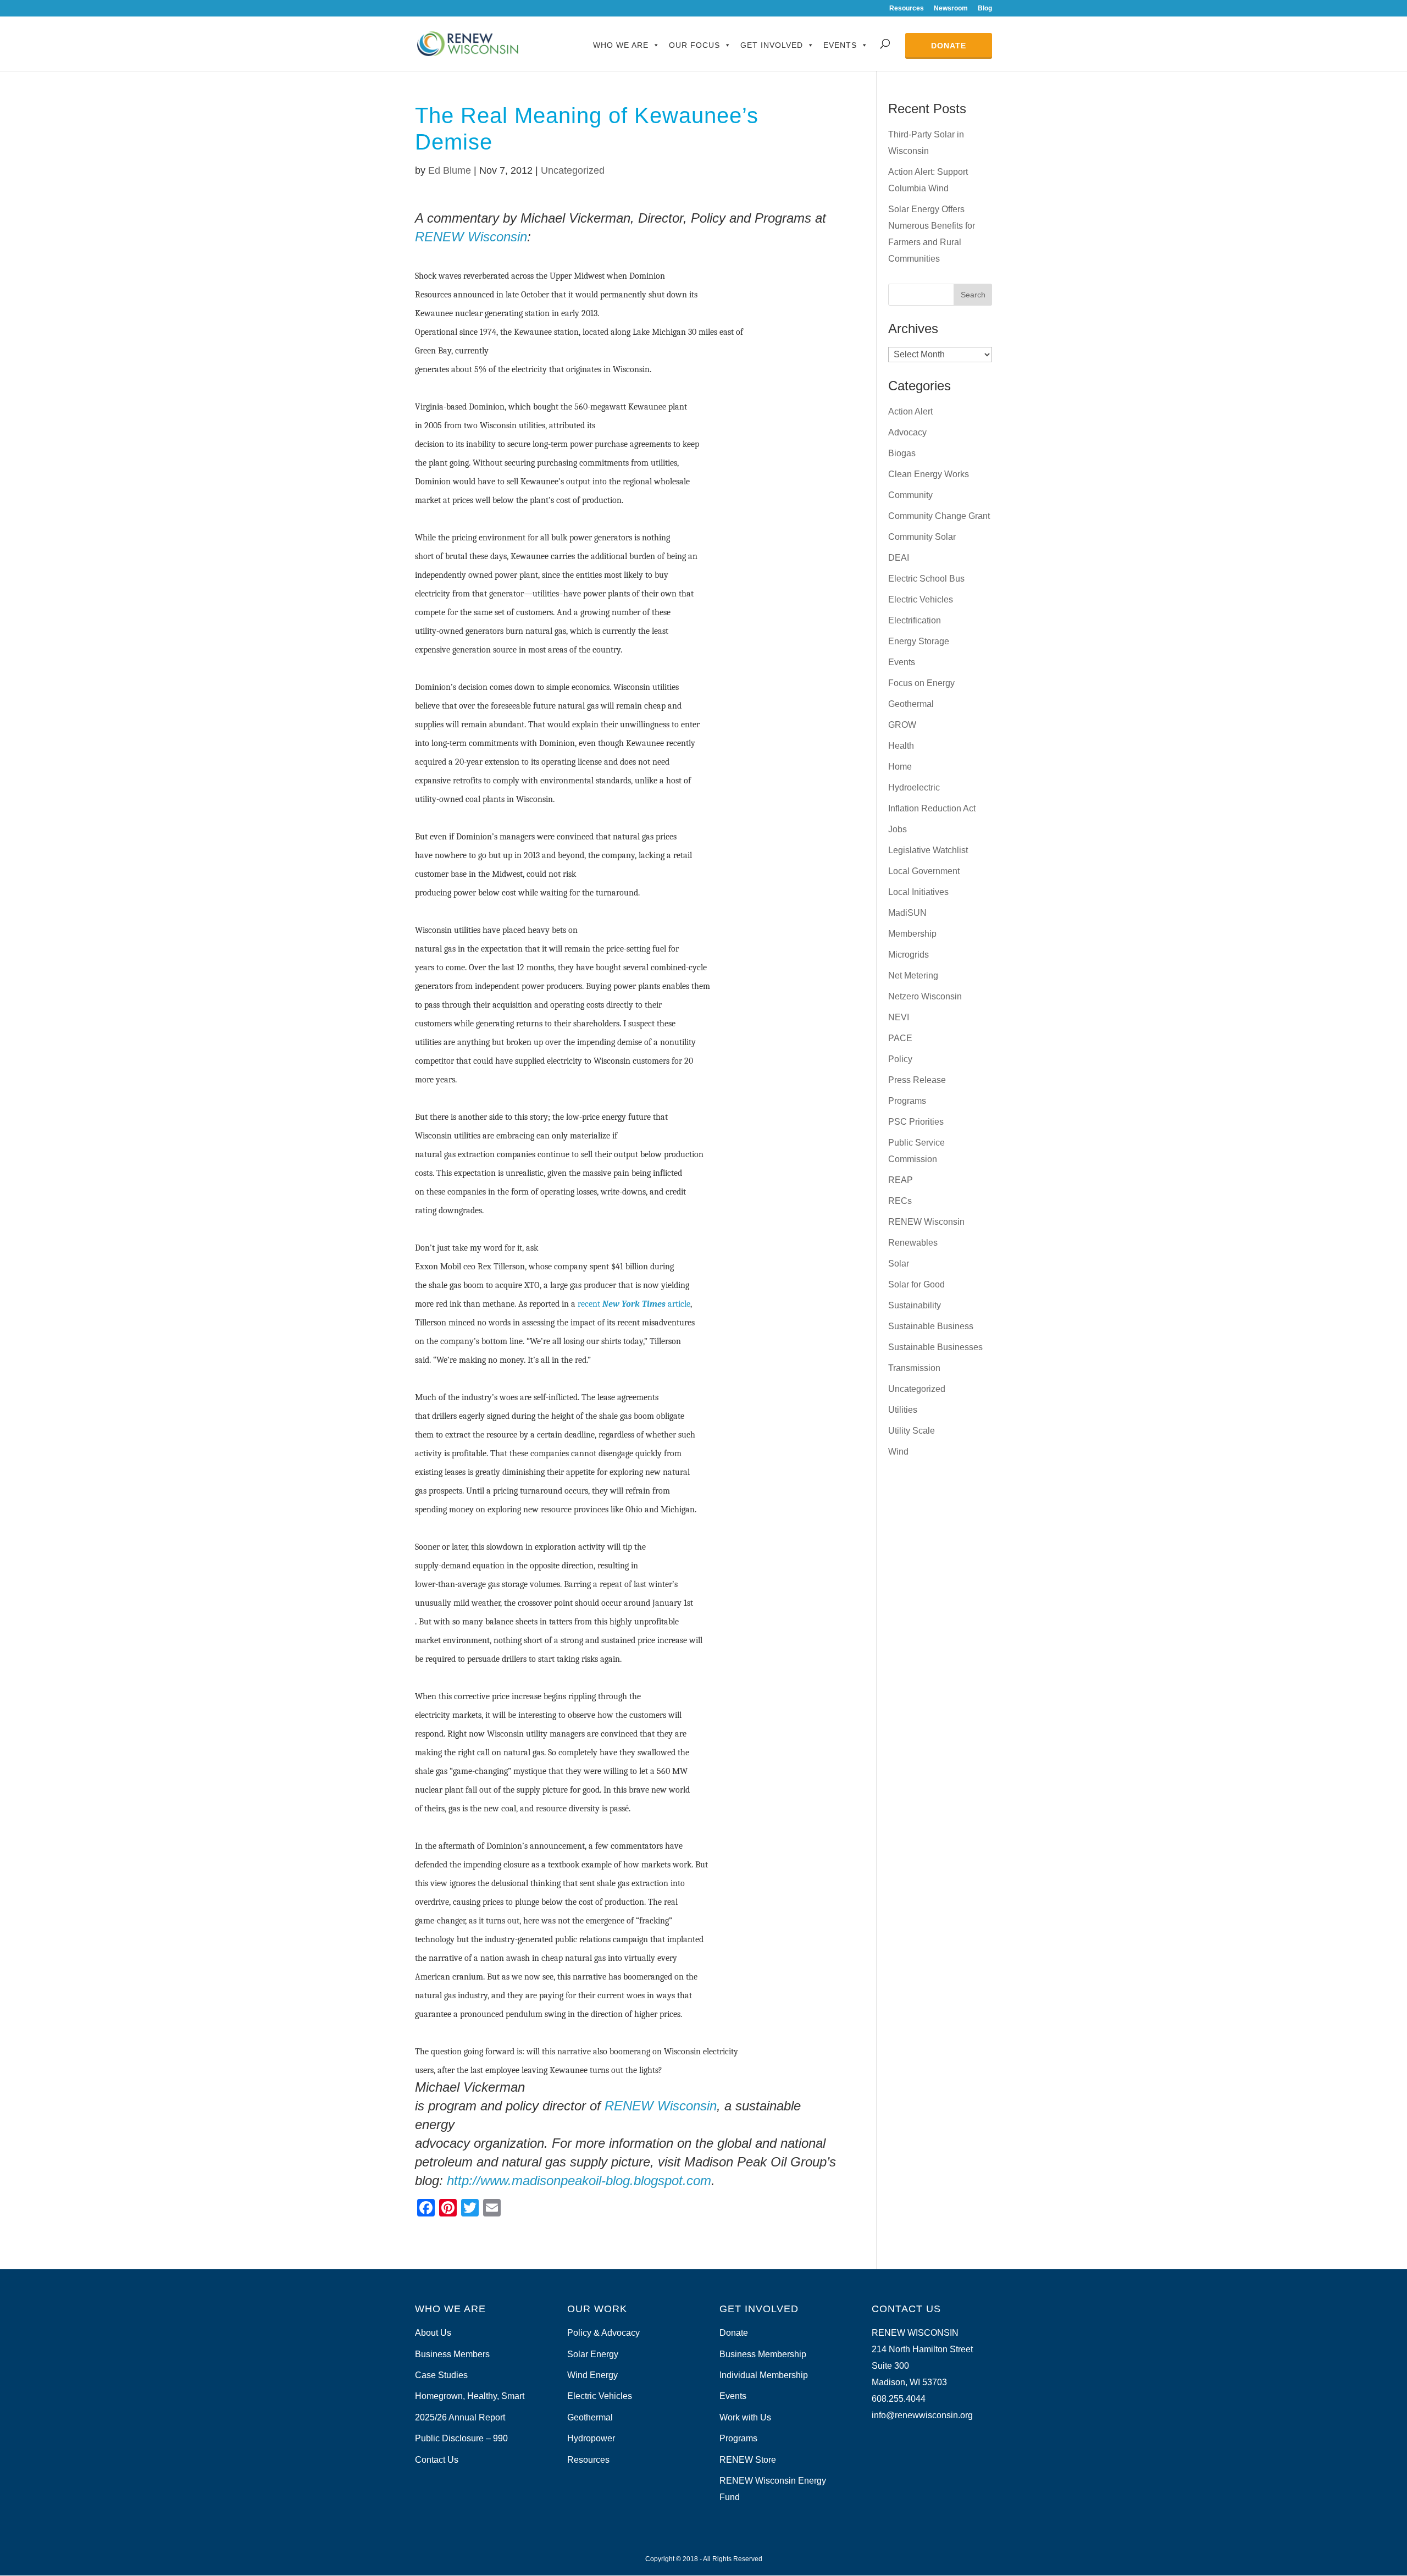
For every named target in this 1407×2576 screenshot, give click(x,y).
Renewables (913, 1243)
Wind (898, 1452)
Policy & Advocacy (603, 2333)
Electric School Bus (926, 579)
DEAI (899, 558)
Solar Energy (593, 2354)
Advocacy (907, 432)
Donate (949, 46)
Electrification (915, 620)
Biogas (902, 453)
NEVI (899, 1017)
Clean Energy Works (929, 474)
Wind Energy (592, 2375)
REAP (901, 1180)
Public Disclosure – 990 (461, 2438)
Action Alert (910, 411)
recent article (633, 1304)
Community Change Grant (939, 516)
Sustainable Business (931, 1326)
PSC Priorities (916, 1122)
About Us (433, 2333)
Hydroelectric (914, 787)
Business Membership (763, 2354)
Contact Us (437, 2460)
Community (910, 495)
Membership (912, 934)
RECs (900, 1201)
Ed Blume (450, 170)
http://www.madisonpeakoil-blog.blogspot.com (579, 2180)
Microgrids (909, 955)
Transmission (914, 1368)
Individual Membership (764, 2375)
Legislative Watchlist (928, 850)
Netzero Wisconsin (925, 996)
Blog (985, 9)
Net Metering (913, 975)
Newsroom (951, 9)
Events (840, 45)
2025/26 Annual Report (460, 2417)
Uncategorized (573, 170)
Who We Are (621, 45)
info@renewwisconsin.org (922, 2415)
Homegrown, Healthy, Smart (470, 2396)
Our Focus (694, 45)
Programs (907, 1101)
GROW (902, 725)
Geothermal (911, 704)
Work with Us (745, 2417)
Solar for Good (916, 1284)
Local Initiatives (918, 892)
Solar (899, 1264)
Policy (900, 1059)
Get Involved (772, 45)
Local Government (924, 871)
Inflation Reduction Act (932, 808)
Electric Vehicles (921, 599)
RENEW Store (748, 2460)
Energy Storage (919, 641)
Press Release (917, 1080)
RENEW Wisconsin (471, 237)
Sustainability (915, 1305)
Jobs (898, 829)
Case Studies (441, 2375)
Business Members (452, 2354)
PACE (900, 1038)
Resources (907, 9)
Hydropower (591, 2438)
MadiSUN (907, 913)
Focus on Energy (921, 683)
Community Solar (922, 537)
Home (900, 767)
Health (901, 746)
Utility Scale (912, 1431)
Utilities (903, 1410)
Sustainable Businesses (935, 1347)
